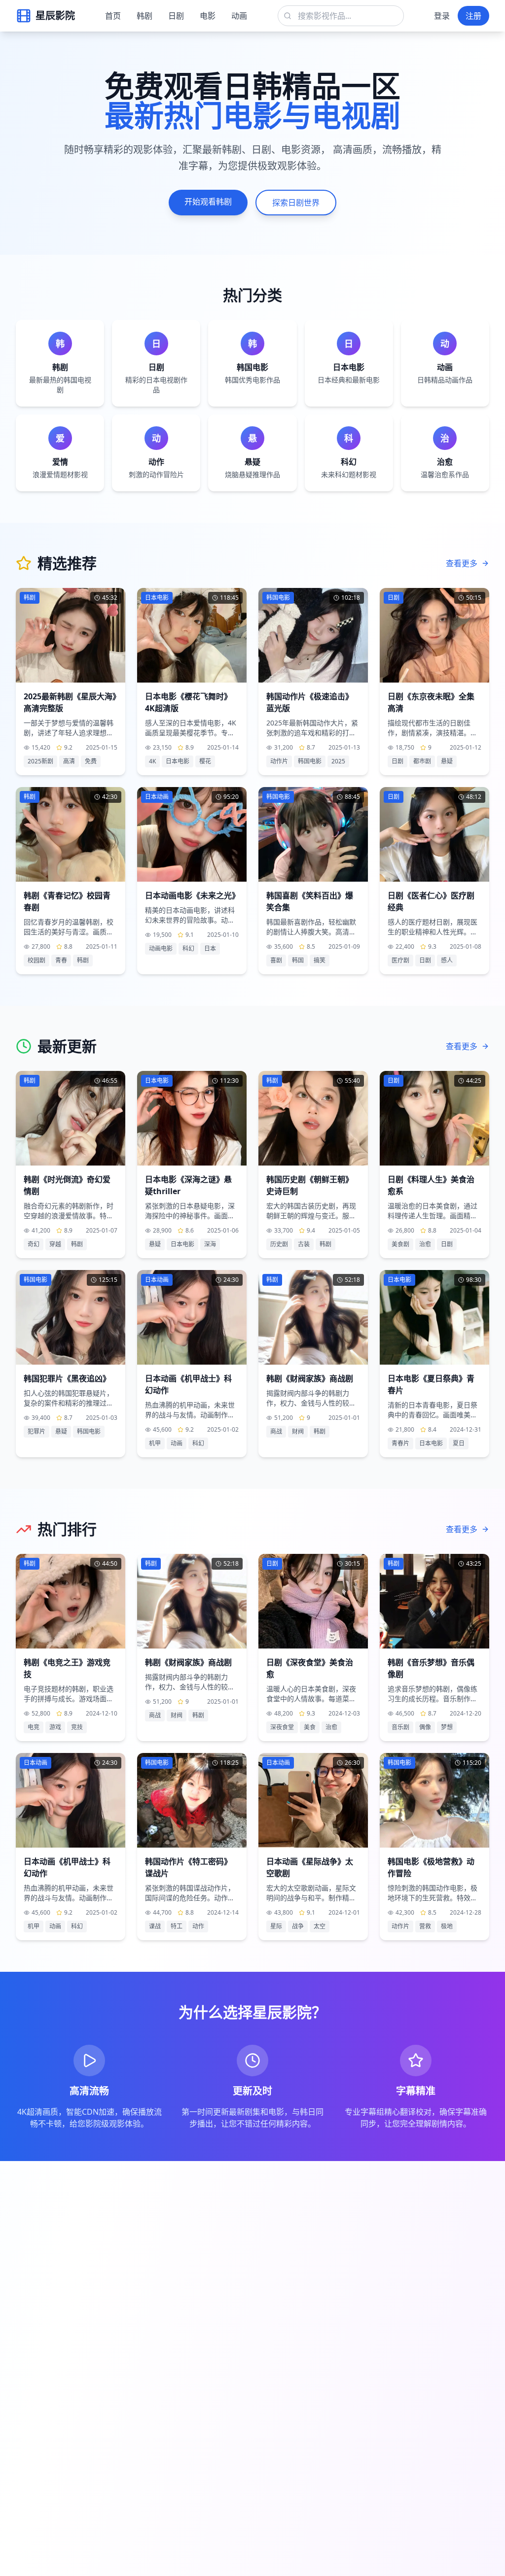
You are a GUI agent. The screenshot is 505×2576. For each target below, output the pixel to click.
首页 (113, 16)
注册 (473, 16)
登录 (442, 16)
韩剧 (144, 16)
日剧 (176, 16)
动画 (239, 16)
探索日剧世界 (296, 203)
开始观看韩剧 (208, 202)
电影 (208, 16)
